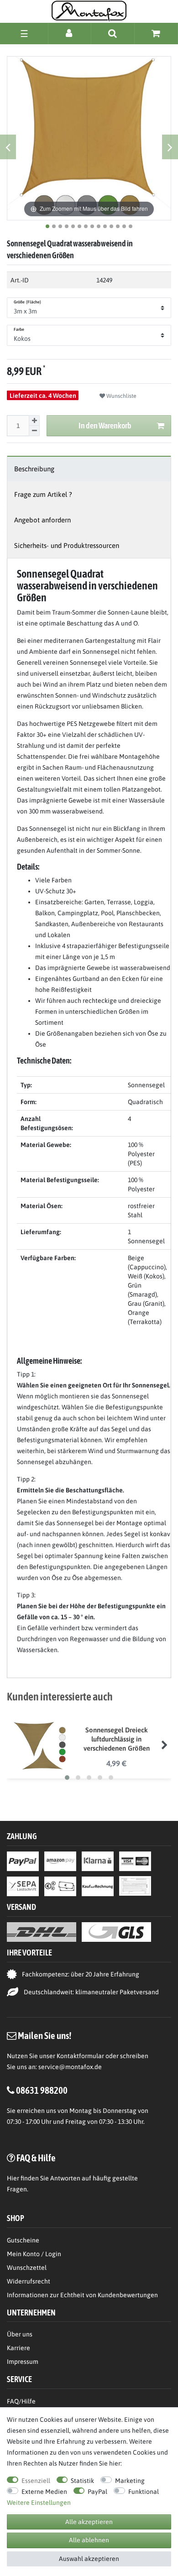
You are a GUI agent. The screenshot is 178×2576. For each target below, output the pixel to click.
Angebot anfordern (42, 520)
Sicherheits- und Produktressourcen (67, 545)
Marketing (130, 2481)
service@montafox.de (70, 2067)
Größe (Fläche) (27, 302)
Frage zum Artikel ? (43, 494)
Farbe (19, 329)
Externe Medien (44, 2492)
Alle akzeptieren (89, 2522)
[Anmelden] (70, 33)
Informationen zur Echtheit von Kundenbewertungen (82, 2295)
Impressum (23, 2362)
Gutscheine (23, 2240)
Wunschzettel (27, 2268)
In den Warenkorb (105, 425)
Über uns (20, 2334)
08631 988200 (42, 2090)
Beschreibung (34, 469)
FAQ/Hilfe (21, 2401)
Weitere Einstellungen (39, 2503)
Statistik (82, 2481)
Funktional (144, 2492)
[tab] (89, 469)
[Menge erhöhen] (34, 421)
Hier (13, 2178)
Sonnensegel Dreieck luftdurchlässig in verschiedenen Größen (117, 1739)
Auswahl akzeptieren (89, 2559)
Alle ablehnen (89, 2540)
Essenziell (36, 2481)
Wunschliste (121, 396)
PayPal (97, 2492)
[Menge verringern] (34, 431)
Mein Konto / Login (34, 2254)
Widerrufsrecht (29, 2281)
